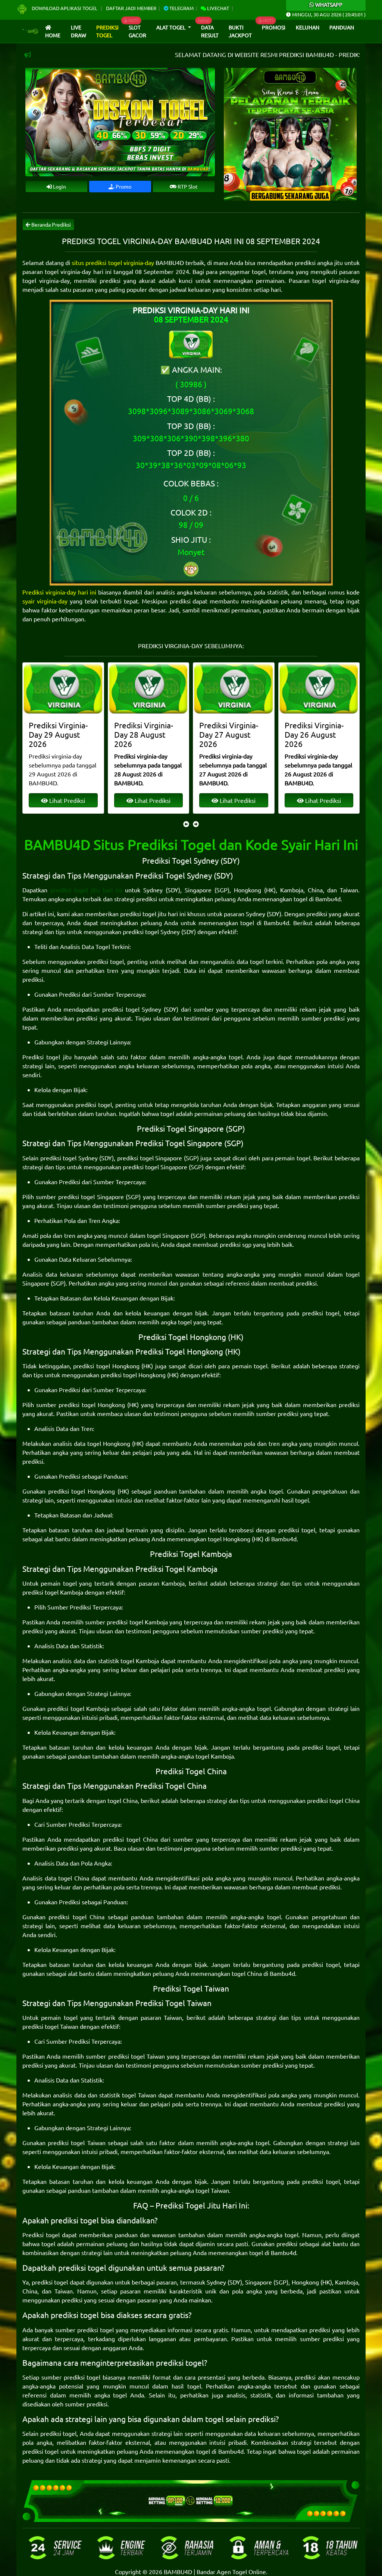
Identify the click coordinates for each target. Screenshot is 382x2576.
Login (59, 186)
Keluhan (308, 27)
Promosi (274, 27)
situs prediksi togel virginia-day (113, 262)
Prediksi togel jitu (47, 1057)
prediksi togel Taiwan (50, 2026)
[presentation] (186, 824)
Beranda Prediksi (51, 224)
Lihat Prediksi (67, 800)
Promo (123, 186)
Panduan (342, 27)
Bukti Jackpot (240, 31)
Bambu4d (328, 899)
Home (53, 35)
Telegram (181, 8)
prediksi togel (106, 961)
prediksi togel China (333, 1800)
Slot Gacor (137, 31)
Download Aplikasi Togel (65, 8)
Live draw (79, 31)
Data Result (210, 31)
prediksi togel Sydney (151, 931)
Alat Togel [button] (171, 27)
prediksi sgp (236, 1244)
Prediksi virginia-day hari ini (59, 592)
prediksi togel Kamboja (53, 1592)
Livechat (217, 8)
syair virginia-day (45, 601)
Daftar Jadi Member (131, 8)
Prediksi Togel (107, 31)
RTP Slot (187, 186)
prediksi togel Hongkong (106, 1366)
